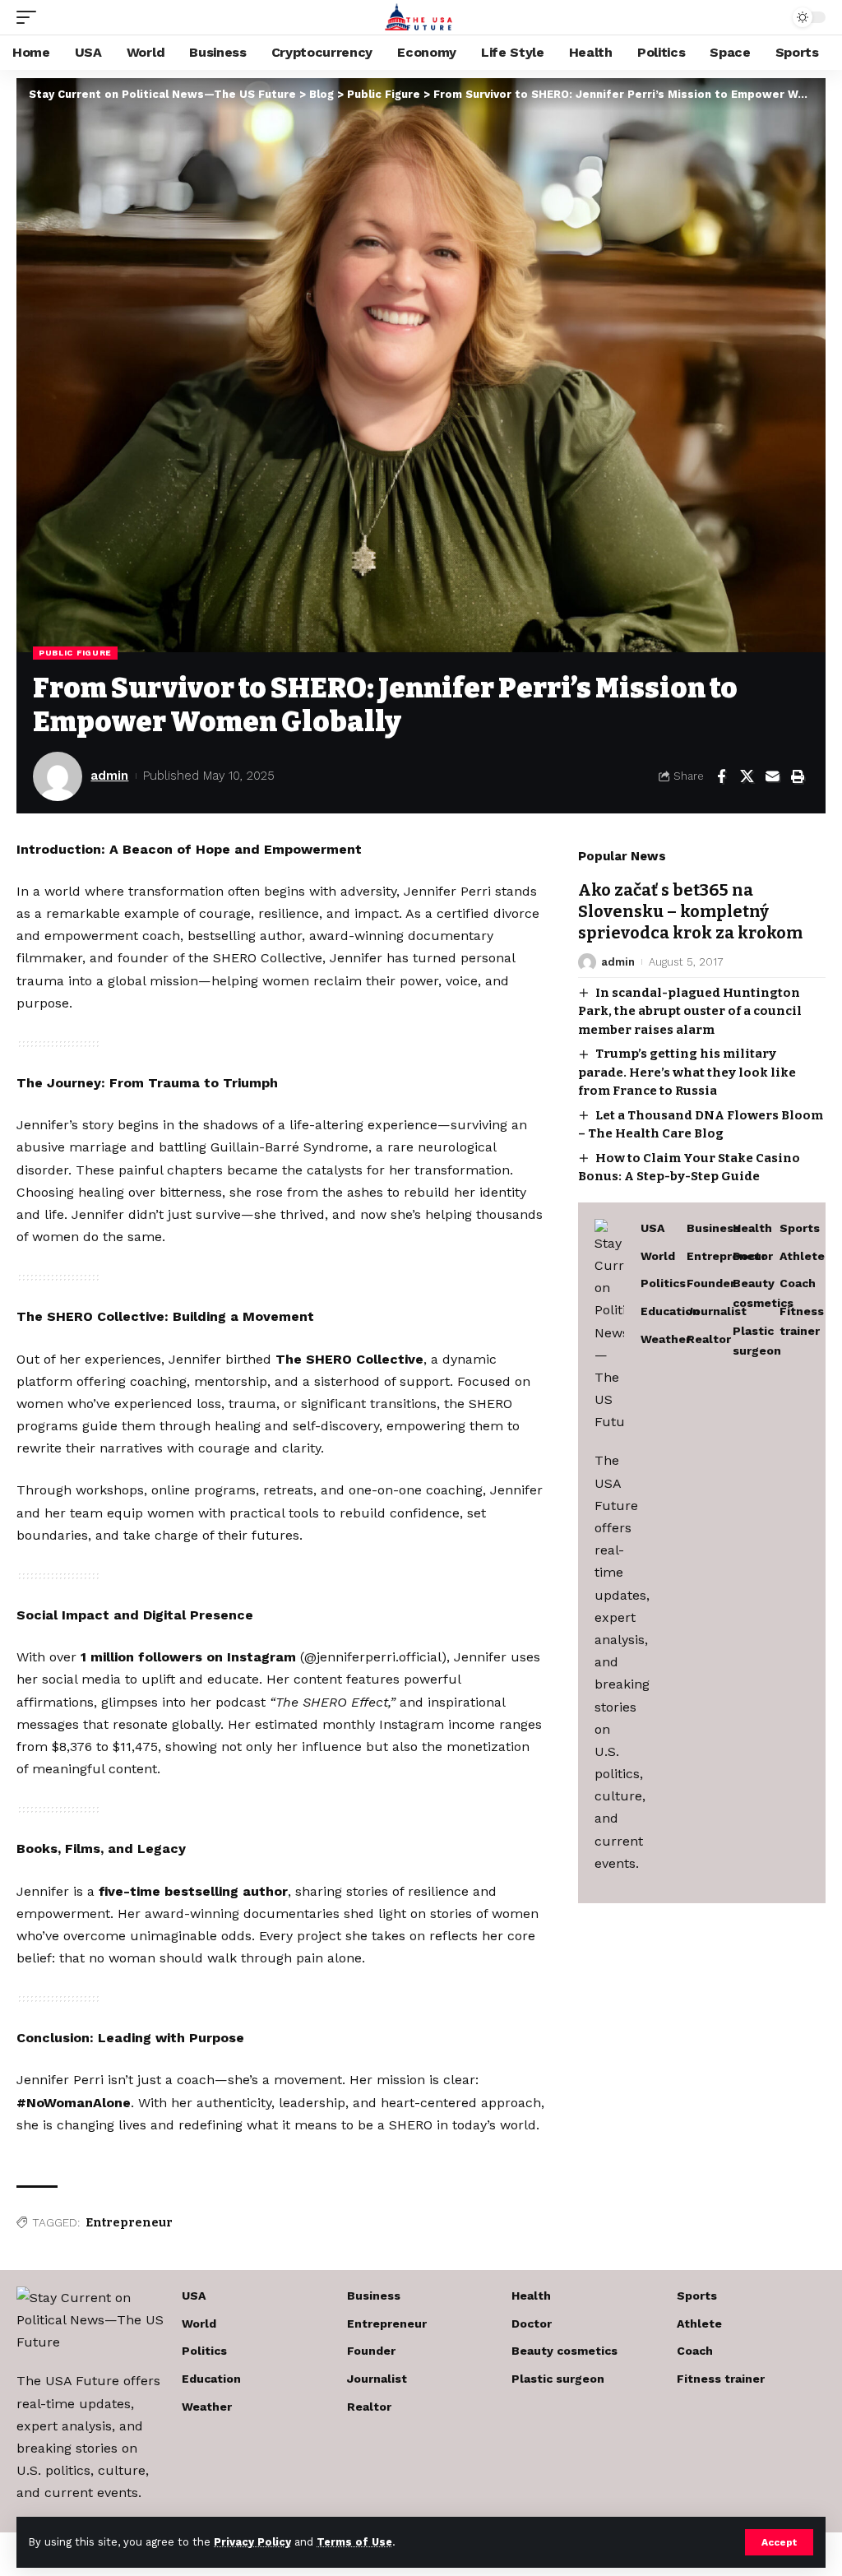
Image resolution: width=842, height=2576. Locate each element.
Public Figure (75, 653)
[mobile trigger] (30, 17)
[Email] (772, 776)
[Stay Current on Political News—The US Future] (421, 17)
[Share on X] (747, 776)
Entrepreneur (129, 2223)
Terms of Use (354, 2542)
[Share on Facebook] (721, 776)
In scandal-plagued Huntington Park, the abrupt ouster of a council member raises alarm (690, 1011)
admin (109, 776)
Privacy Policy (252, 2542)
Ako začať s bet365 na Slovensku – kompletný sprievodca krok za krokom (690, 911)
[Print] (798, 776)
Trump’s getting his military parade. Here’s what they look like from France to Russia (687, 1072)
